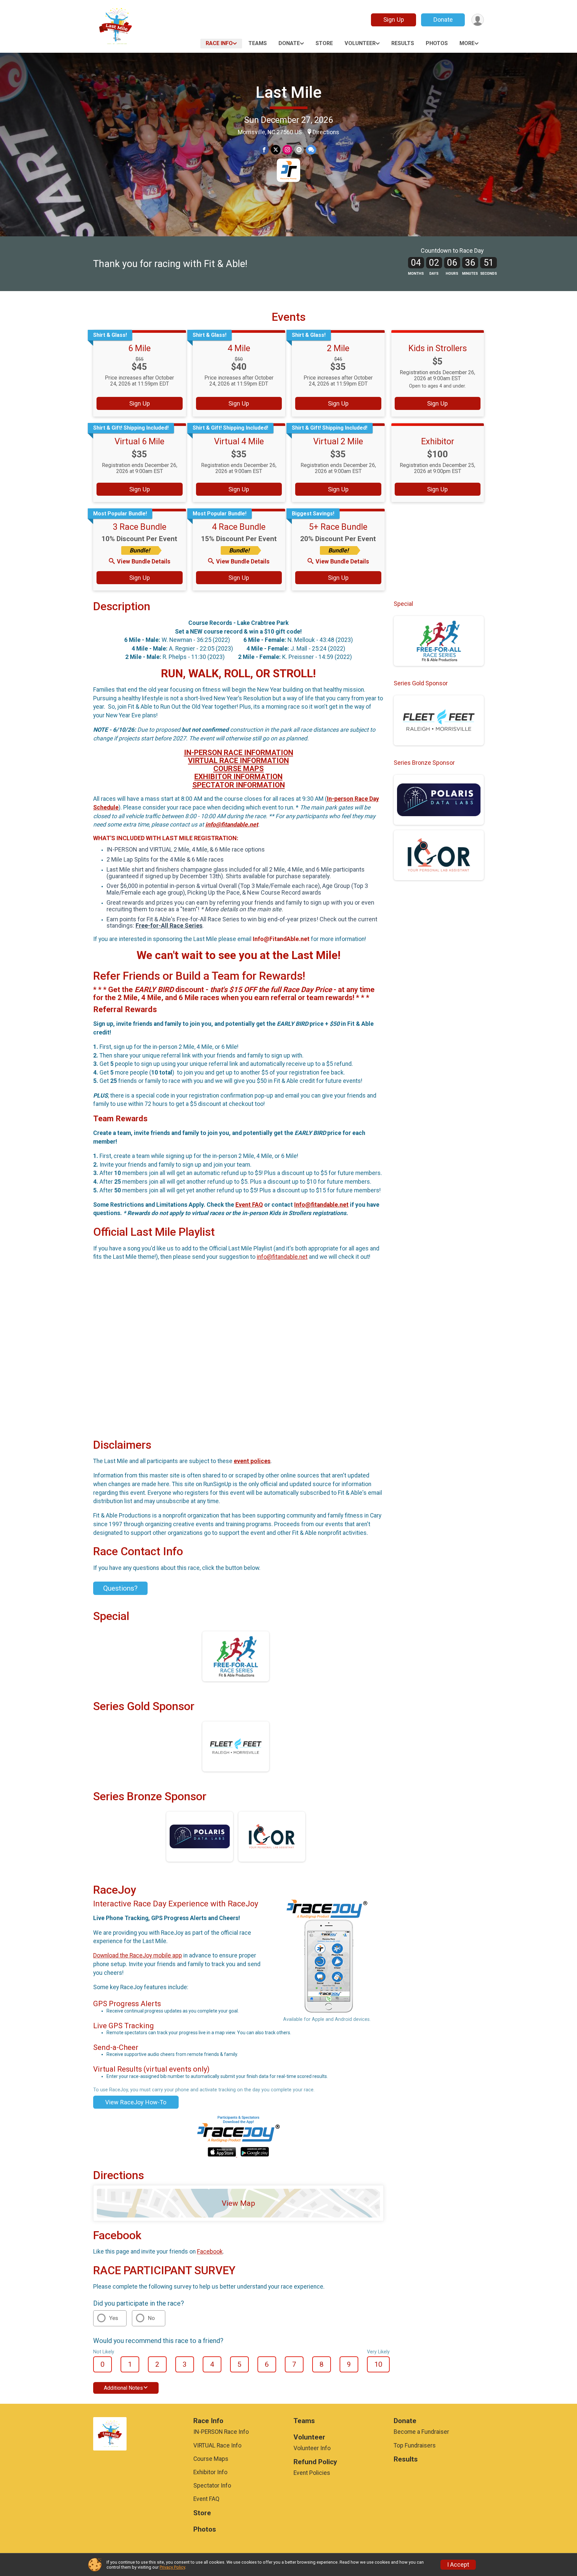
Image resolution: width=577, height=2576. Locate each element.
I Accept (458, 2565)
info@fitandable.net (232, 825)
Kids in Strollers (438, 348)
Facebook (210, 2252)
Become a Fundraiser (421, 2432)
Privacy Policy (172, 2567)
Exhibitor (438, 441)
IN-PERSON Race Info (221, 2432)
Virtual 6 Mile (139, 441)
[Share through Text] (311, 150)
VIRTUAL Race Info (217, 2445)
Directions (326, 132)
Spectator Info (212, 2486)
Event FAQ (249, 1205)
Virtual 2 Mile (338, 441)
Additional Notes (123, 2388)
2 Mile (338, 348)
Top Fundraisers (415, 2445)
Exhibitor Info (210, 2472)
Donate (443, 20)
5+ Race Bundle (338, 527)
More (467, 43)
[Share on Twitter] (276, 150)
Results (403, 43)
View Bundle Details (144, 561)
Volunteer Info (312, 2448)
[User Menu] (478, 20)
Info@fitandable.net (321, 1205)
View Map (238, 2203)
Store (324, 43)
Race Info (219, 43)
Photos (437, 43)
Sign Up (394, 20)
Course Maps (211, 2459)
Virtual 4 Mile (239, 441)
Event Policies (312, 2473)
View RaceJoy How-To (136, 2102)
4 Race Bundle (239, 527)
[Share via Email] (299, 150)
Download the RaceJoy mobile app (138, 1955)
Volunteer (360, 43)
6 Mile (139, 348)
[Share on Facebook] (264, 150)
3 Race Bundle (140, 527)
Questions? (120, 1588)
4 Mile (239, 348)
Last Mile (289, 92)
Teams (258, 43)
